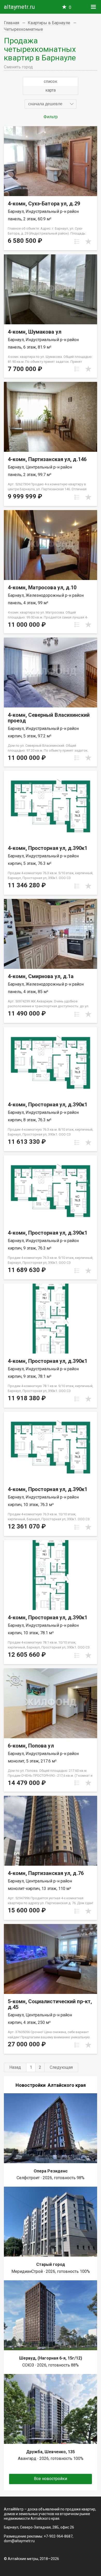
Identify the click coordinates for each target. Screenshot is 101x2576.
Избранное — (70, 7)
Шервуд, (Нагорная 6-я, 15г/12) (51, 2358)
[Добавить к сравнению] (77, 242)
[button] (51, 104)
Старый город (51, 2264)
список (51, 81)
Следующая (61, 2067)
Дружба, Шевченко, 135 (51, 2452)
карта (51, 90)
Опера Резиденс (51, 2171)
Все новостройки (51, 2479)
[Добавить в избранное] (88, 242)
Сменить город (18, 67)
